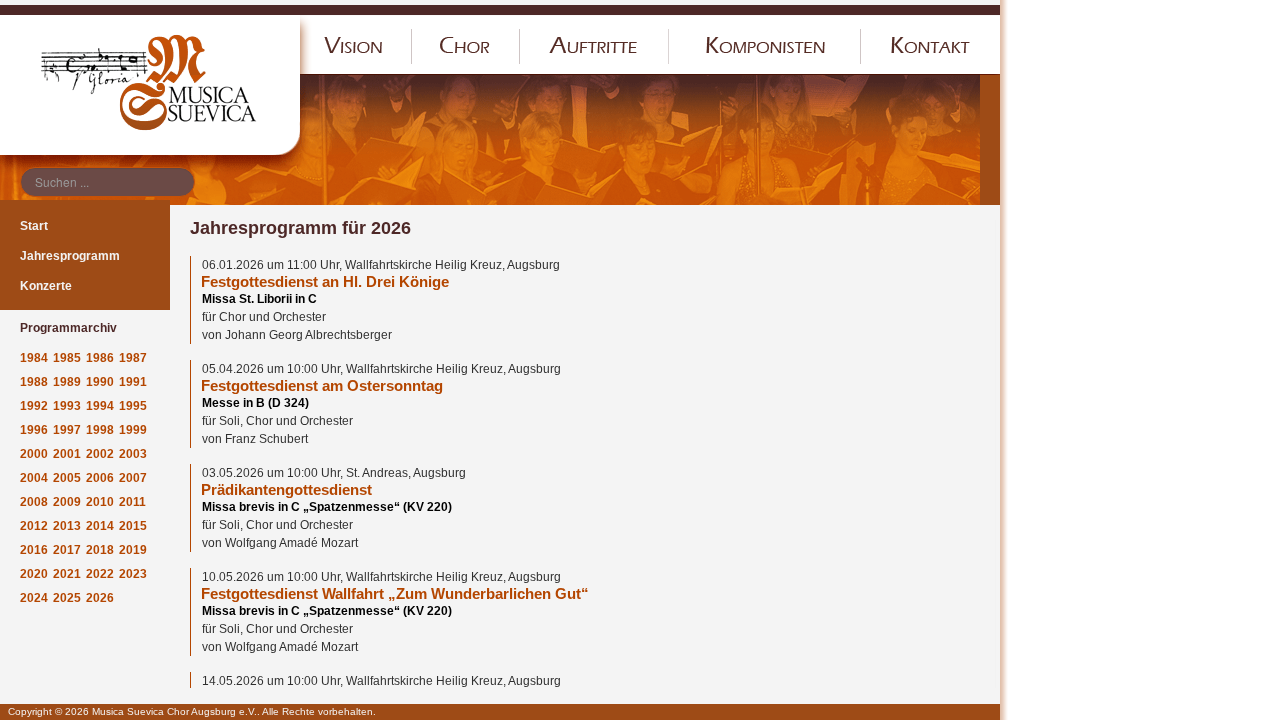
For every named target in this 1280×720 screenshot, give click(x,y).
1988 (34, 382)
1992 (34, 406)
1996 (34, 430)
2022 (100, 574)
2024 (34, 598)
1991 (133, 382)
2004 (34, 478)
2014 (100, 526)
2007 (133, 478)
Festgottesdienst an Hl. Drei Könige (325, 282)
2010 (100, 502)
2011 (132, 502)
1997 (67, 430)
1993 (67, 406)
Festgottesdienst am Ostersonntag (322, 386)
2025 (67, 598)
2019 (133, 550)
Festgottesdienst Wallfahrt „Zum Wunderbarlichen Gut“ (395, 594)
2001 (67, 454)
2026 (100, 598)
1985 (67, 358)
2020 (34, 574)
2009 (67, 502)
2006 (100, 478)
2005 (67, 478)
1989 (67, 382)
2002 (100, 454)
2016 (34, 550)
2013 (67, 526)
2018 (100, 550)
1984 (34, 358)
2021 (67, 574)
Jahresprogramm (70, 256)
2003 (133, 454)
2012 (34, 526)
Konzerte (46, 286)
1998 (100, 430)
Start (34, 226)
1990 (100, 382)
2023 (133, 574)
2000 (34, 454)
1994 (100, 406)
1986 (100, 358)
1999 (133, 430)
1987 (133, 358)
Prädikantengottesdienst (286, 490)
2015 (133, 526)
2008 (34, 502)
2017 (67, 550)
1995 (133, 406)
